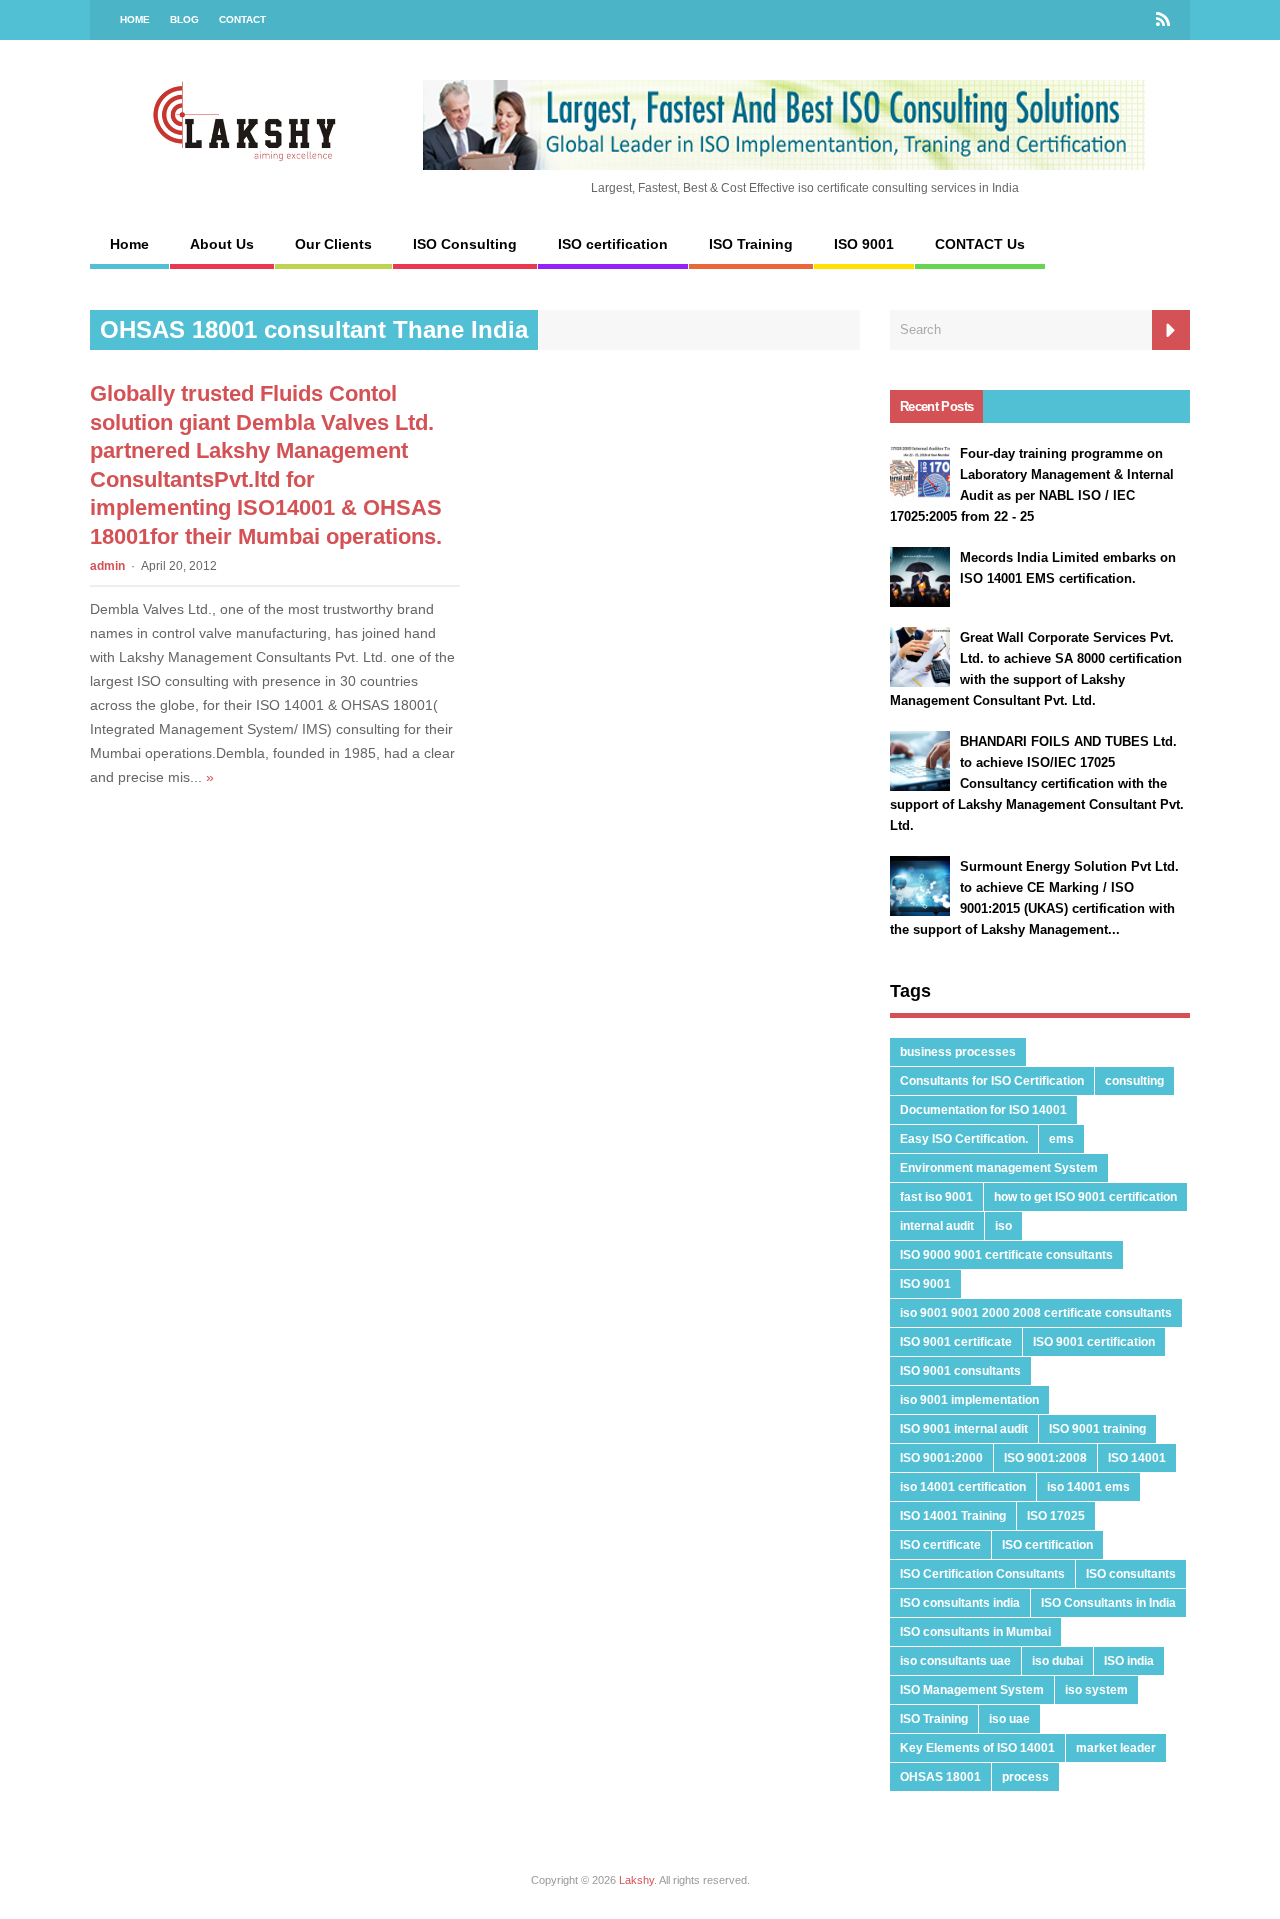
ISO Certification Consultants (982, 1574)
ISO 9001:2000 (941, 1458)
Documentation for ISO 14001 (983, 1110)
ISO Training (751, 244)
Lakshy (636, 1880)
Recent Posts (936, 406)
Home (135, 19)
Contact (242, 19)
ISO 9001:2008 (1045, 1458)
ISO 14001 (1137, 1458)
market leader (1116, 1748)
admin (107, 566)
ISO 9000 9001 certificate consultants (1006, 1255)
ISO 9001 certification (1094, 1342)
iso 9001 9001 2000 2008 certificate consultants (1036, 1313)
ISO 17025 (1056, 1516)
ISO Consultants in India (1108, 1603)
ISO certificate (940, 1545)
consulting (1134, 1081)
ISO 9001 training (1097, 1429)
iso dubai (1057, 1661)
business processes (958, 1052)
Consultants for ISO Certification (992, 1081)
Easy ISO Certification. (964, 1139)
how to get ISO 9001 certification (1085, 1197)
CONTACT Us (980, 244)
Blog (184, 19)
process (1025, 1777)
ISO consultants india (960, 1603)
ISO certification (613, 244)
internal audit (937, 1226)
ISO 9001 (864, 244)
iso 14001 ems (1088, 1487)
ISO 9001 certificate (956, 1342)
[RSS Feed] (1163, 20)
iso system (1096, 1690)
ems (1061, 1139)
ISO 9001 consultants (960, 1371)
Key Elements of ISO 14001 (977, 1748)
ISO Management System (972, 1690)
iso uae (1009, 1719)
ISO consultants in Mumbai (975, 1632)
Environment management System (999, 1168)
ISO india (1129, 1661)
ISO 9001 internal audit (964, 1429)
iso (1003, 1226)
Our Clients (333, 244)
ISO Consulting (465, 244)
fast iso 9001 (936, 1197)
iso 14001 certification (963, 1487)
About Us (222, 244)
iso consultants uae (955, 1661)
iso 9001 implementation (969, 1400)
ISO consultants (1131, 1574)
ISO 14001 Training (953, 1516)
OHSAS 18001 (940, 1777)
